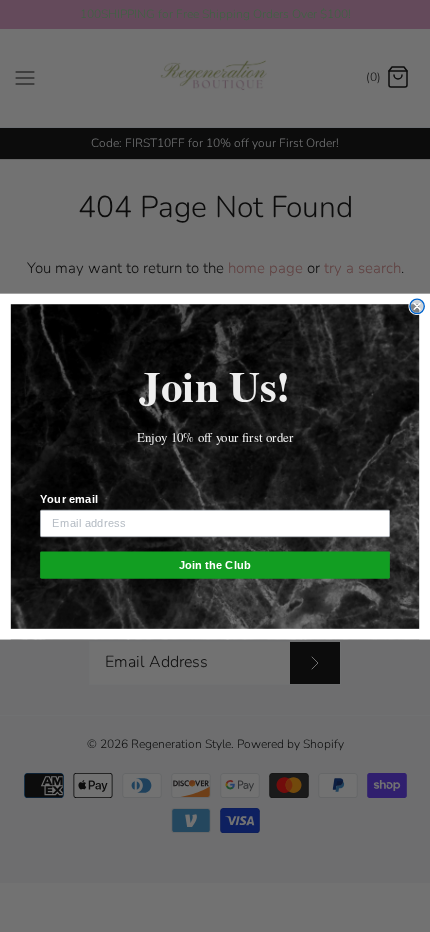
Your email (68, 498)
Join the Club (215, 564)
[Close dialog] (417, 306)
